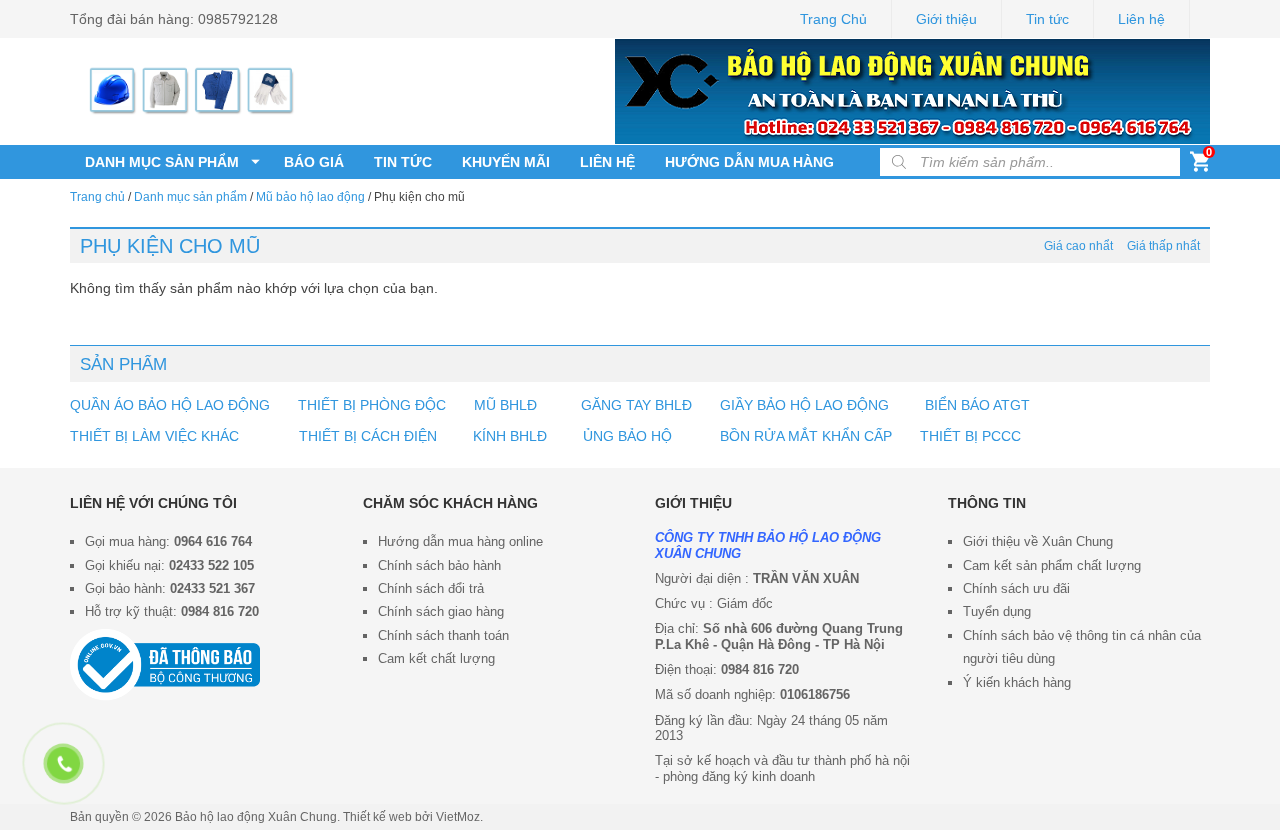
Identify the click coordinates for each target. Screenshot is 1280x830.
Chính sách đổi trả (431, 588)
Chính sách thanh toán (443, 635)
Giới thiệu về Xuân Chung (1038, 541)
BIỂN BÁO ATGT (975, 405)
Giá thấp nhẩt (1163, 246)
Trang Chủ (833, 19)
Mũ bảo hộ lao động (310, 197)
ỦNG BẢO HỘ (627, 436)
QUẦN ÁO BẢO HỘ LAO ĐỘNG (170, 405)
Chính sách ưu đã (1015, 588)
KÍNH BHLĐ (510, 436)
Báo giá (314, 162)
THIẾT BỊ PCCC (970, 436)
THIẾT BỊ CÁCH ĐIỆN (368, 436)
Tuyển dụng (997, 611)
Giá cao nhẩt (1078, 246)
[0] (1200, 166)
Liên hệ (1141, 19)
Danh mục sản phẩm (162, 162)
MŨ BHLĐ (505, 405)
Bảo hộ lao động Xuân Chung (256, 817)
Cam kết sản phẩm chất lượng (1052, 565)
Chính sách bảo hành (439, 565)
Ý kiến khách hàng (1017, 682)
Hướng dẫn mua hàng (749, 162)
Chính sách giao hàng (441, 611)
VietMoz (458, 817)
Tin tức (1047, 19)
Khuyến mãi (506, 162)
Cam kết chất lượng (436, 658)
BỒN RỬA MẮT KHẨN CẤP (806, 436)
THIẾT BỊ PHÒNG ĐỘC (372, 405)
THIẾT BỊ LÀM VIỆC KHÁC (156, 436)
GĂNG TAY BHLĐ (636, 405)
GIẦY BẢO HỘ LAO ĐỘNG (804, 405)
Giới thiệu (946, 19)
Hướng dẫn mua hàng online (460, 541)
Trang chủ (97, 197)
